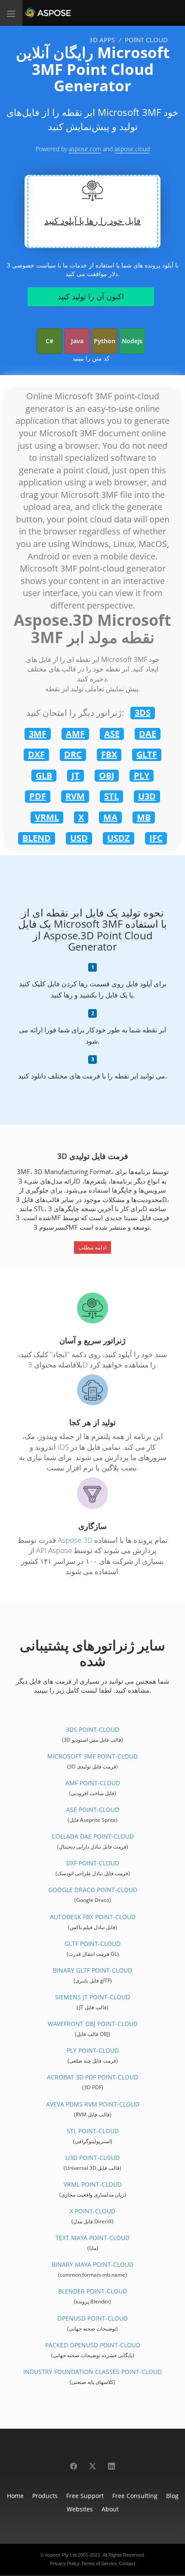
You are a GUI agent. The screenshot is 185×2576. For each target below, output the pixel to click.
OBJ (107, 775)
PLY (142, 775)
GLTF (147, 754)
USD (79, 838)
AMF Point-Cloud (93, 1783)
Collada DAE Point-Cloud (93, 1836)
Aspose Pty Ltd (61, 2555)
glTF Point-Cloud (92, 1944)
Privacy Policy (65, 2564)
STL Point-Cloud (93, 2131)
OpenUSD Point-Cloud (92, 2318)
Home (15, 2496)
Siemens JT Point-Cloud (92, 1997)
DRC (73, 754)
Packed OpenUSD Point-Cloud (93, 2345)
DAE (148, 734)
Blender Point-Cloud (92, 2291)
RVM (75, 796)
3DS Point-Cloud (92, 1729)
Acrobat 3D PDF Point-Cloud (92, 2077)
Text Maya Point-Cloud (92, 2238)
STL (111, 796)
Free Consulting (135, 2496)
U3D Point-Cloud (92, 2158)
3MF (38, 734)
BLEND (37, 838)
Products (45, 2496)
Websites (80, 2509)
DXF (36, 754)
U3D (147, 796)
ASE (112, 734)
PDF (38, 796)
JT (76, 775)
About (110, 2509)
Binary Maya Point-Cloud (92, 2264)
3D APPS (102, 40)
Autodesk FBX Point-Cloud (93, 1917)
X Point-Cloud (92, 2211)
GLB (44, 775)
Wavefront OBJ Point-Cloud (93, 2024)
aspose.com (85, 149)
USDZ (119, 838)
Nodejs (132, 341)
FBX (109, 754)
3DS (143, 713)
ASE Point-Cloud (93, 1810)
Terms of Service (99, 2564)
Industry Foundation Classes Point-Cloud (92, 2372)
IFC (156, 838)
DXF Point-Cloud (93, 1863)
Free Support (85, 2496)
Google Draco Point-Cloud (93, 1890)
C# (49, 341)
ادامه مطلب (92, 1247)
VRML (47, 817)
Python (105, 341)
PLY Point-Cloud (93, 2050)
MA (110, 817)
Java (77, 341)
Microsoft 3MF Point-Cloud (92, 1756)
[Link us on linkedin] (111, 2462)
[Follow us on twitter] (92, 2462)
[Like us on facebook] (74, 2462)
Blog (172, 2496)
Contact (127, 2564)
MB (144, 817)
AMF (75, 734)
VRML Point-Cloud (93, 2184)
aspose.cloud (132, 149)
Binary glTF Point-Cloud (92, 1970)
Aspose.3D (75, 1540)
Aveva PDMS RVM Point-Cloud (93, 2104)
